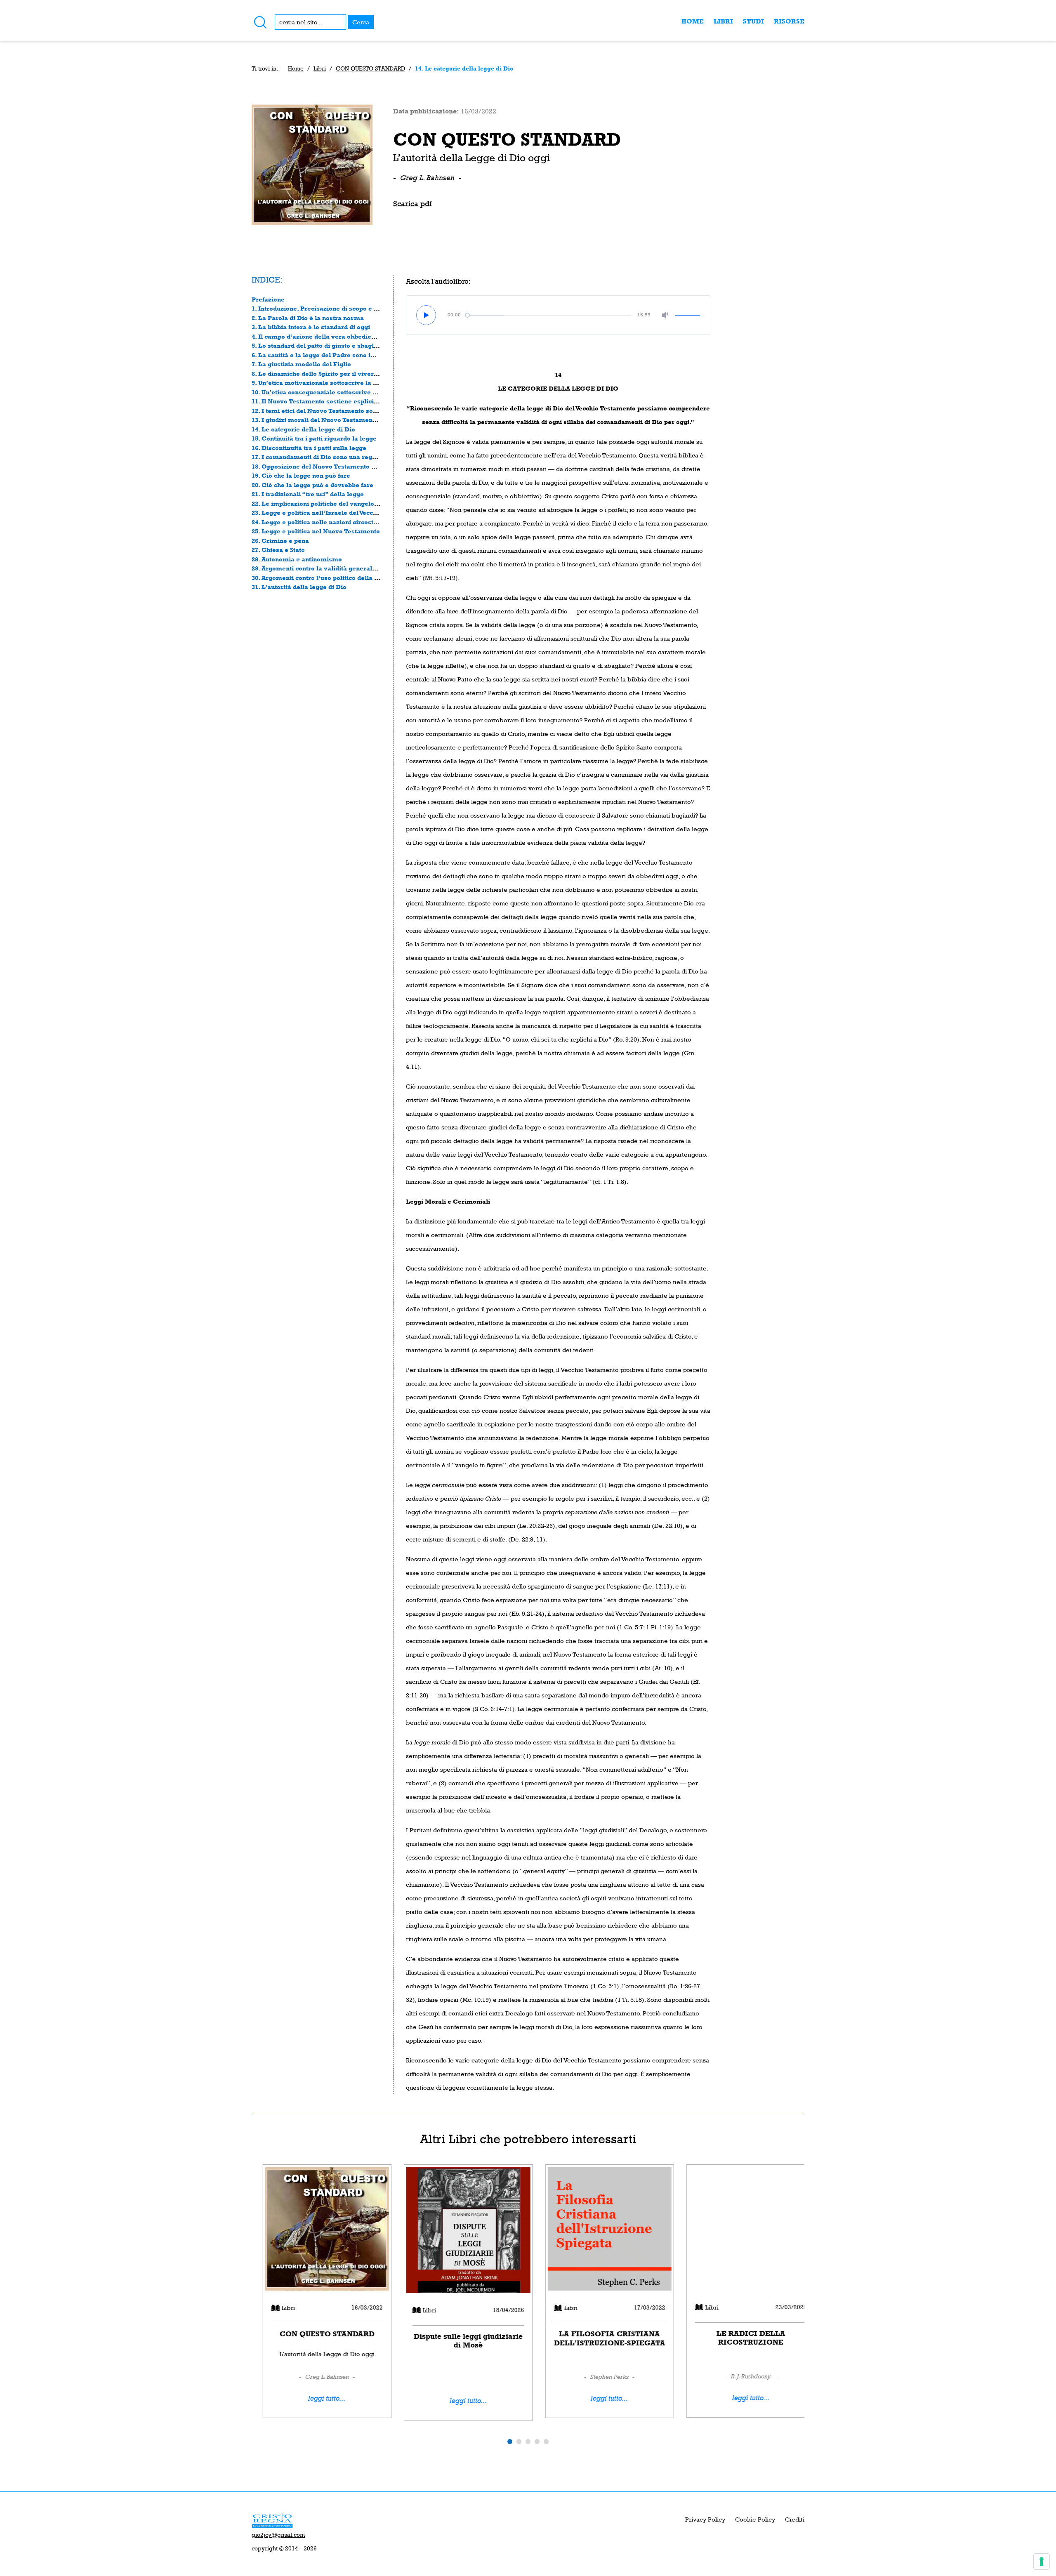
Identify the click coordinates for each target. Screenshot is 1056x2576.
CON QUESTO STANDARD (370, 68)
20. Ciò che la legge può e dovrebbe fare (312, 485)
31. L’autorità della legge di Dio (299, 587)
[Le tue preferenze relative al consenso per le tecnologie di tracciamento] (1042, 2562)
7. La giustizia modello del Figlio (301, 364)
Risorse (789, 21)
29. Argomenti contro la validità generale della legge (331, 568)
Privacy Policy (705, 2519)
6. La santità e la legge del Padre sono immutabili (327, 355)
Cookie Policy (755, 2519)
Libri (723, 21)
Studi (753, 21)
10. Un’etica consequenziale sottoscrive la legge (324, 392)
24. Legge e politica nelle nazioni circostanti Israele (330, 522)
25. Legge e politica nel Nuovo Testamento (316, 531)
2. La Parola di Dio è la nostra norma (308, 318)
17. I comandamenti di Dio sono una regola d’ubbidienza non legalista (357, 457)
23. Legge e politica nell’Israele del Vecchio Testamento (336, 513)
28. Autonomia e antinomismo (297, 559)
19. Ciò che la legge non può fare (301, 475)
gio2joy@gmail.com (278, 2535)
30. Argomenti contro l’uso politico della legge (321, 578)
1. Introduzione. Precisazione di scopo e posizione (327, 308)
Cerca (361, 22)
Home (693, 21)
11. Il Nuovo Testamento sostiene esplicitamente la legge (338, 401)
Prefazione (268, 299)
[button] (510, 2441)
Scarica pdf (412, 204)
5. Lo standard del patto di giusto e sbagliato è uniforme (336, 345)
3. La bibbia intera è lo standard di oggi (311, 327)
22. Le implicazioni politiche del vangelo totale (322, 503)
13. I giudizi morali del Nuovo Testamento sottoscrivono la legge (349, 420)
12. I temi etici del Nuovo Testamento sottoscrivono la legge (342, 411)
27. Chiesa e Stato (278, 550)
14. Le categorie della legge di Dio (303, 429)
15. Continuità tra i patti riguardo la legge (314, 438)
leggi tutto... (316, 2398)
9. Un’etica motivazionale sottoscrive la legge (321, 383)
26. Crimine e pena (280, 541)
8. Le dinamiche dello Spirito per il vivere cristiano (329, 374)
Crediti (795, 2519)
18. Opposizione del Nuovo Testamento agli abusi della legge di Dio (354, 466)
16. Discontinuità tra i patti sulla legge (309, 448)
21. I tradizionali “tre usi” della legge (308, 494)
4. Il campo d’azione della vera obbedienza (317, 336)
